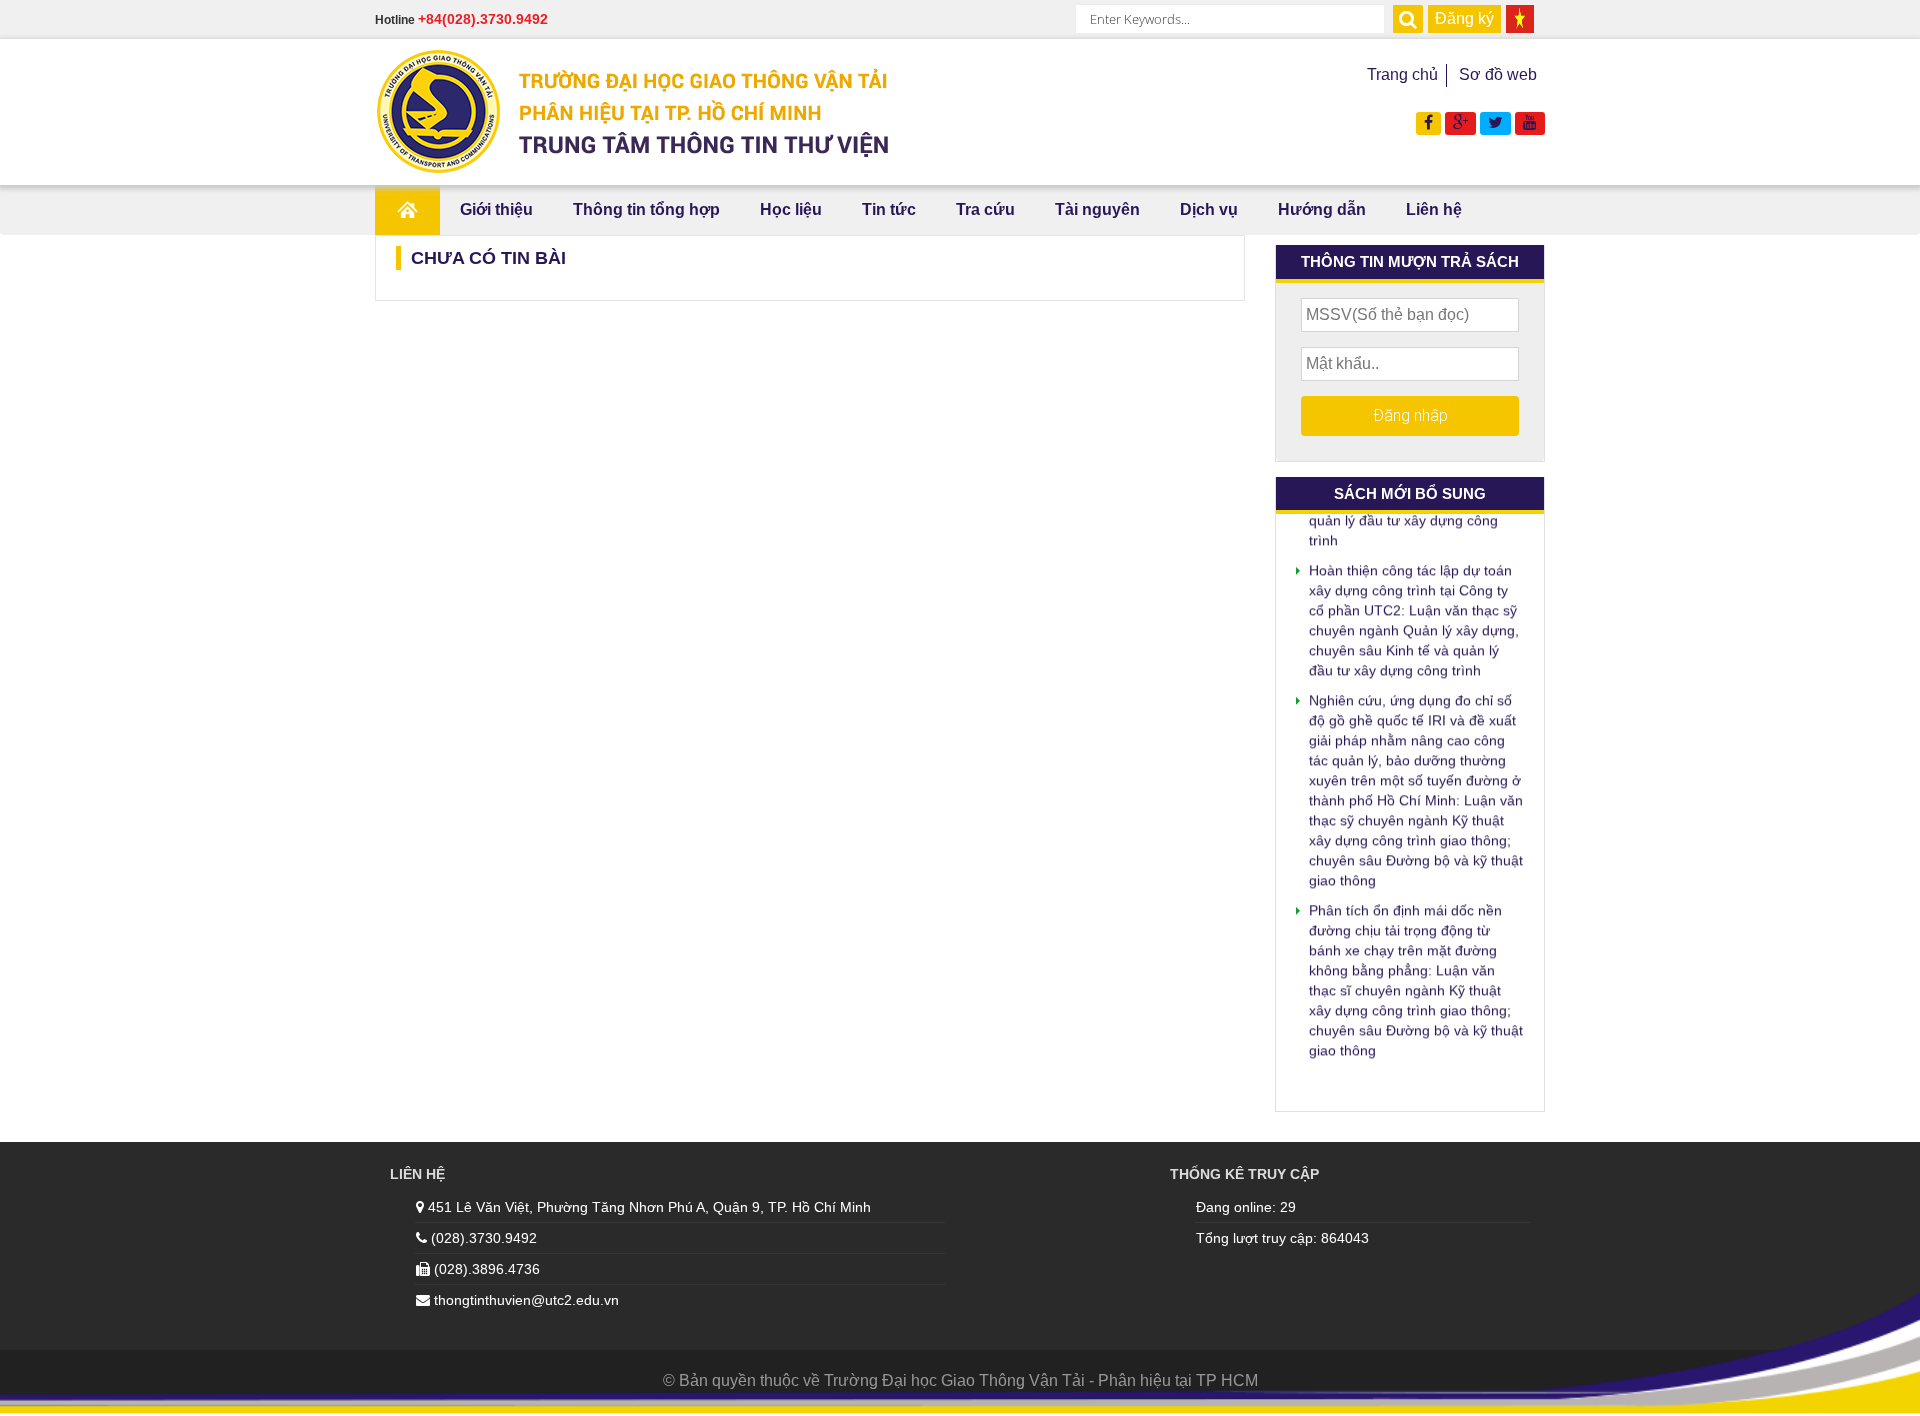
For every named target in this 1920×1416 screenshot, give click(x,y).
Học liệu (791, 209)
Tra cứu (985, 209)
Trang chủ (1402, 74)
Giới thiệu (496, 209)
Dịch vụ (1209, 209)
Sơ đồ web (1498, 74)
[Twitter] (1495, 122)
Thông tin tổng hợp (646, 209)
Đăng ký (1464, 18)
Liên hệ (1434, 209)
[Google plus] (1460, 122)
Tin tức (889, 209)
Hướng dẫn (1322, 209)
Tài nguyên (1097, 209)
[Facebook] (1428, 122)
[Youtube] (1530, 122)
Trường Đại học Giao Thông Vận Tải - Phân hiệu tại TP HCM (1041, 1380)
